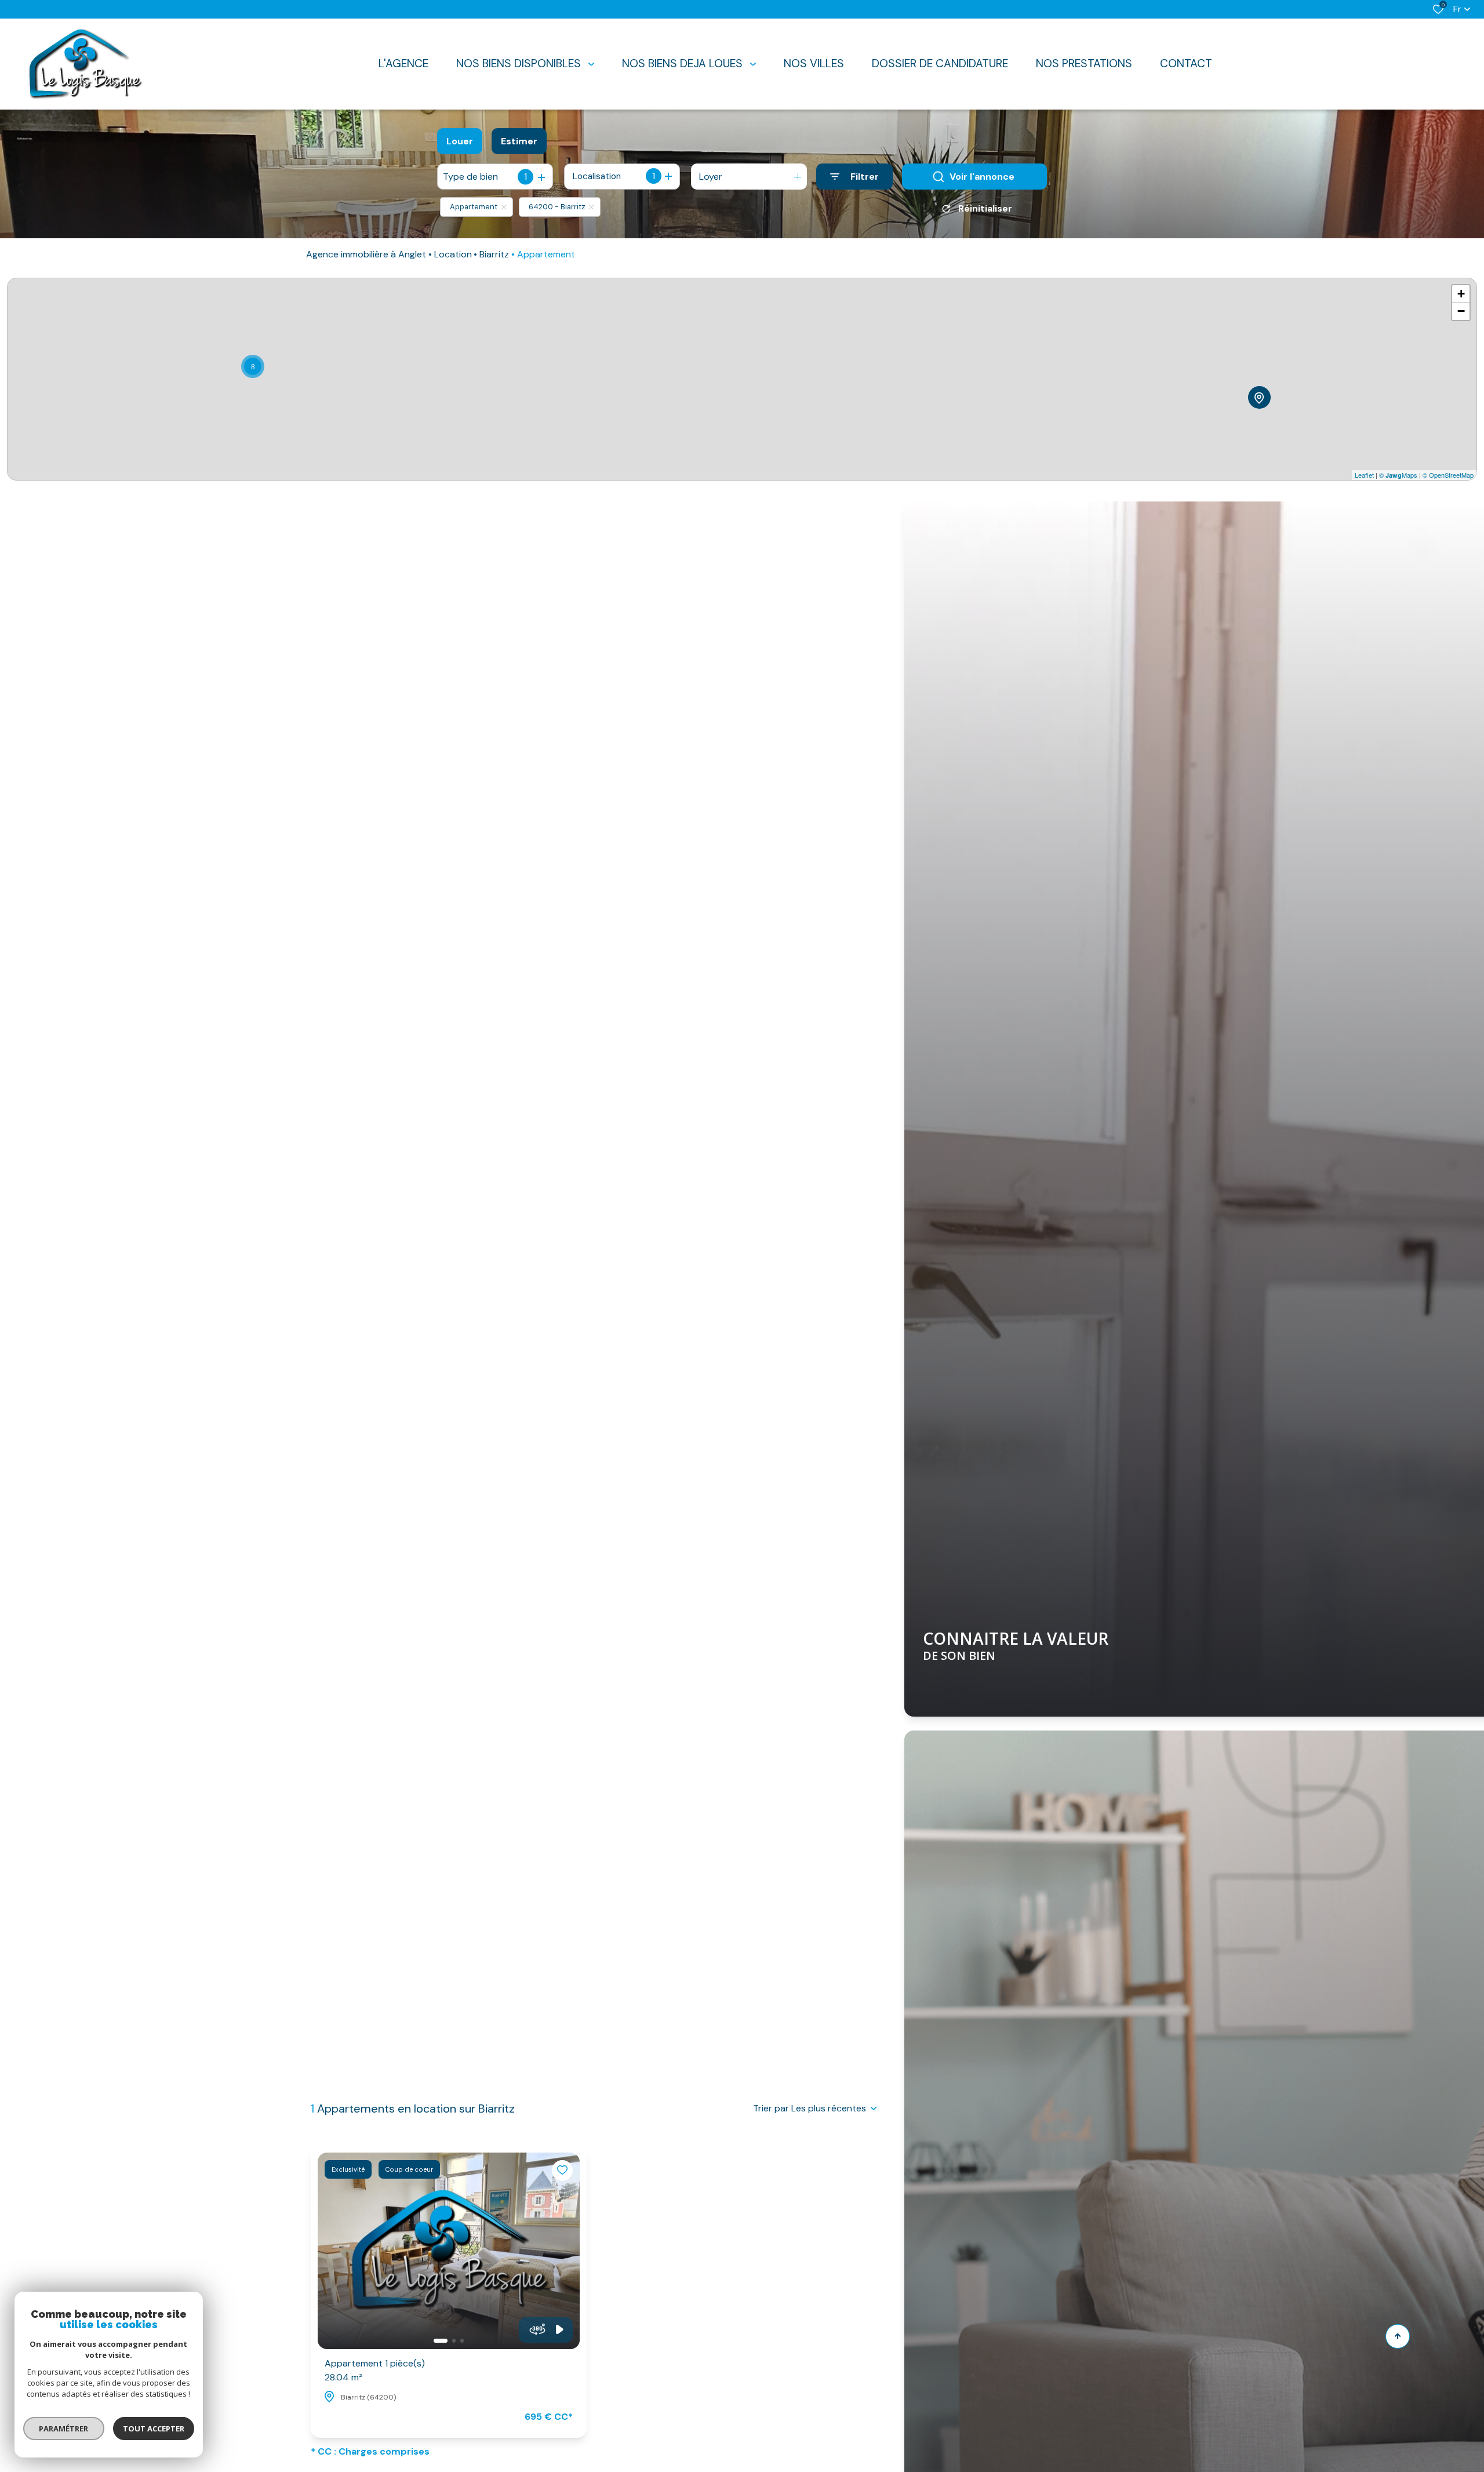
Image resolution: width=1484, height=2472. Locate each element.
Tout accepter (154, 2429)
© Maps (1398, 475)
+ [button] (1461, 294)
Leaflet (1364, 475)
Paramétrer (64, 2429)
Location (453, 254)
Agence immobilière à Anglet (366, 254)
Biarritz (494, 254)
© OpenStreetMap (1448, 475)
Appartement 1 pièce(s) (375, 2370)
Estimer (519, 141)
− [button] (1461, 311)
